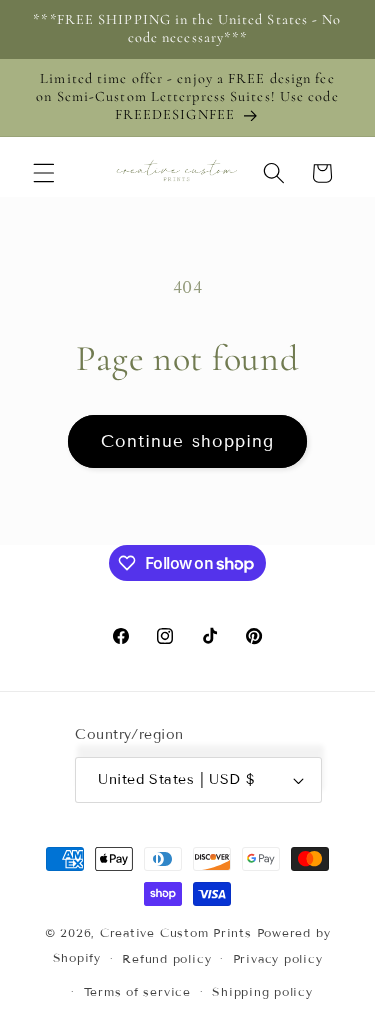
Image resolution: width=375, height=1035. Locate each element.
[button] (44, 173)
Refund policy (166, 958)
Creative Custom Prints (176, 932)
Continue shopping (188, 441)
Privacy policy (278, 958)
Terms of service (137, 991)
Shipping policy (262, 991)
